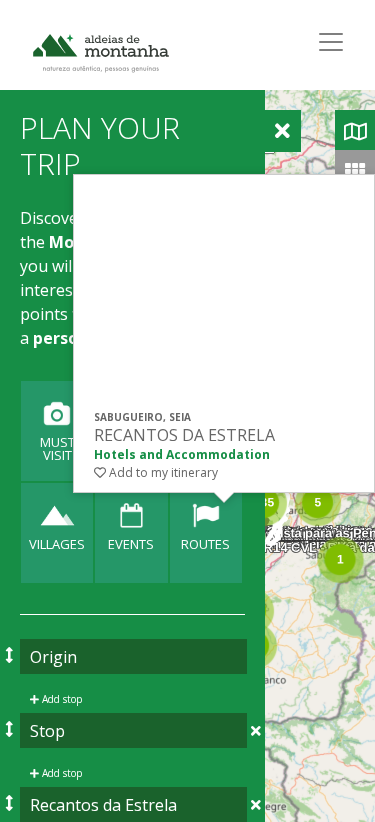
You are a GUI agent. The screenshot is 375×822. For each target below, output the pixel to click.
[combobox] (133, 656)
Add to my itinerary (162, 472)
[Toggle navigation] (331, 42)
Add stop (60, 699)
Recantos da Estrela (184, 435)
